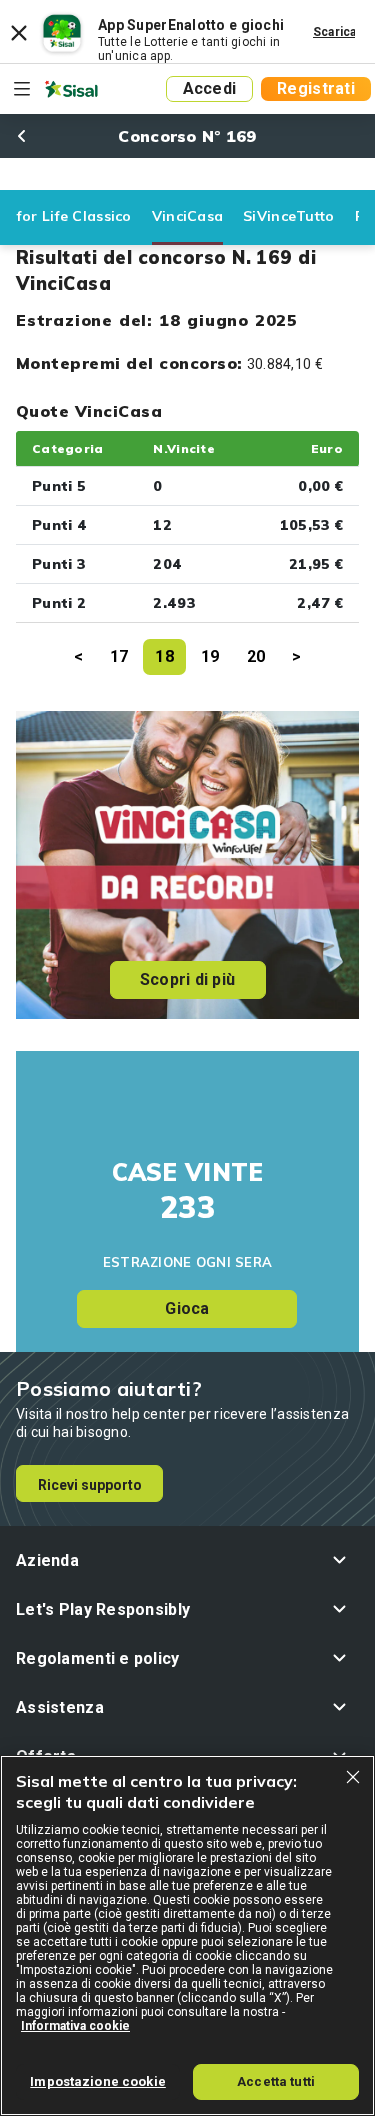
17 (119, 656)
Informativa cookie (75, 2026)
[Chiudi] (353, 1777)
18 (164, 656)
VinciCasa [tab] (188, 216)
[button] (187, 1560)
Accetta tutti (276, 2081)
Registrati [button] (316, 88)
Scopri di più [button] (188, 979)
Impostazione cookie (97, 2081)
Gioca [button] (187, 1308)
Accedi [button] (210, 88)
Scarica (335, 32)
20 (256, 656)
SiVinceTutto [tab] (288, 216)
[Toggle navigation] (22, 89)
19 (210, 656)
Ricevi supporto (90, 1485)
